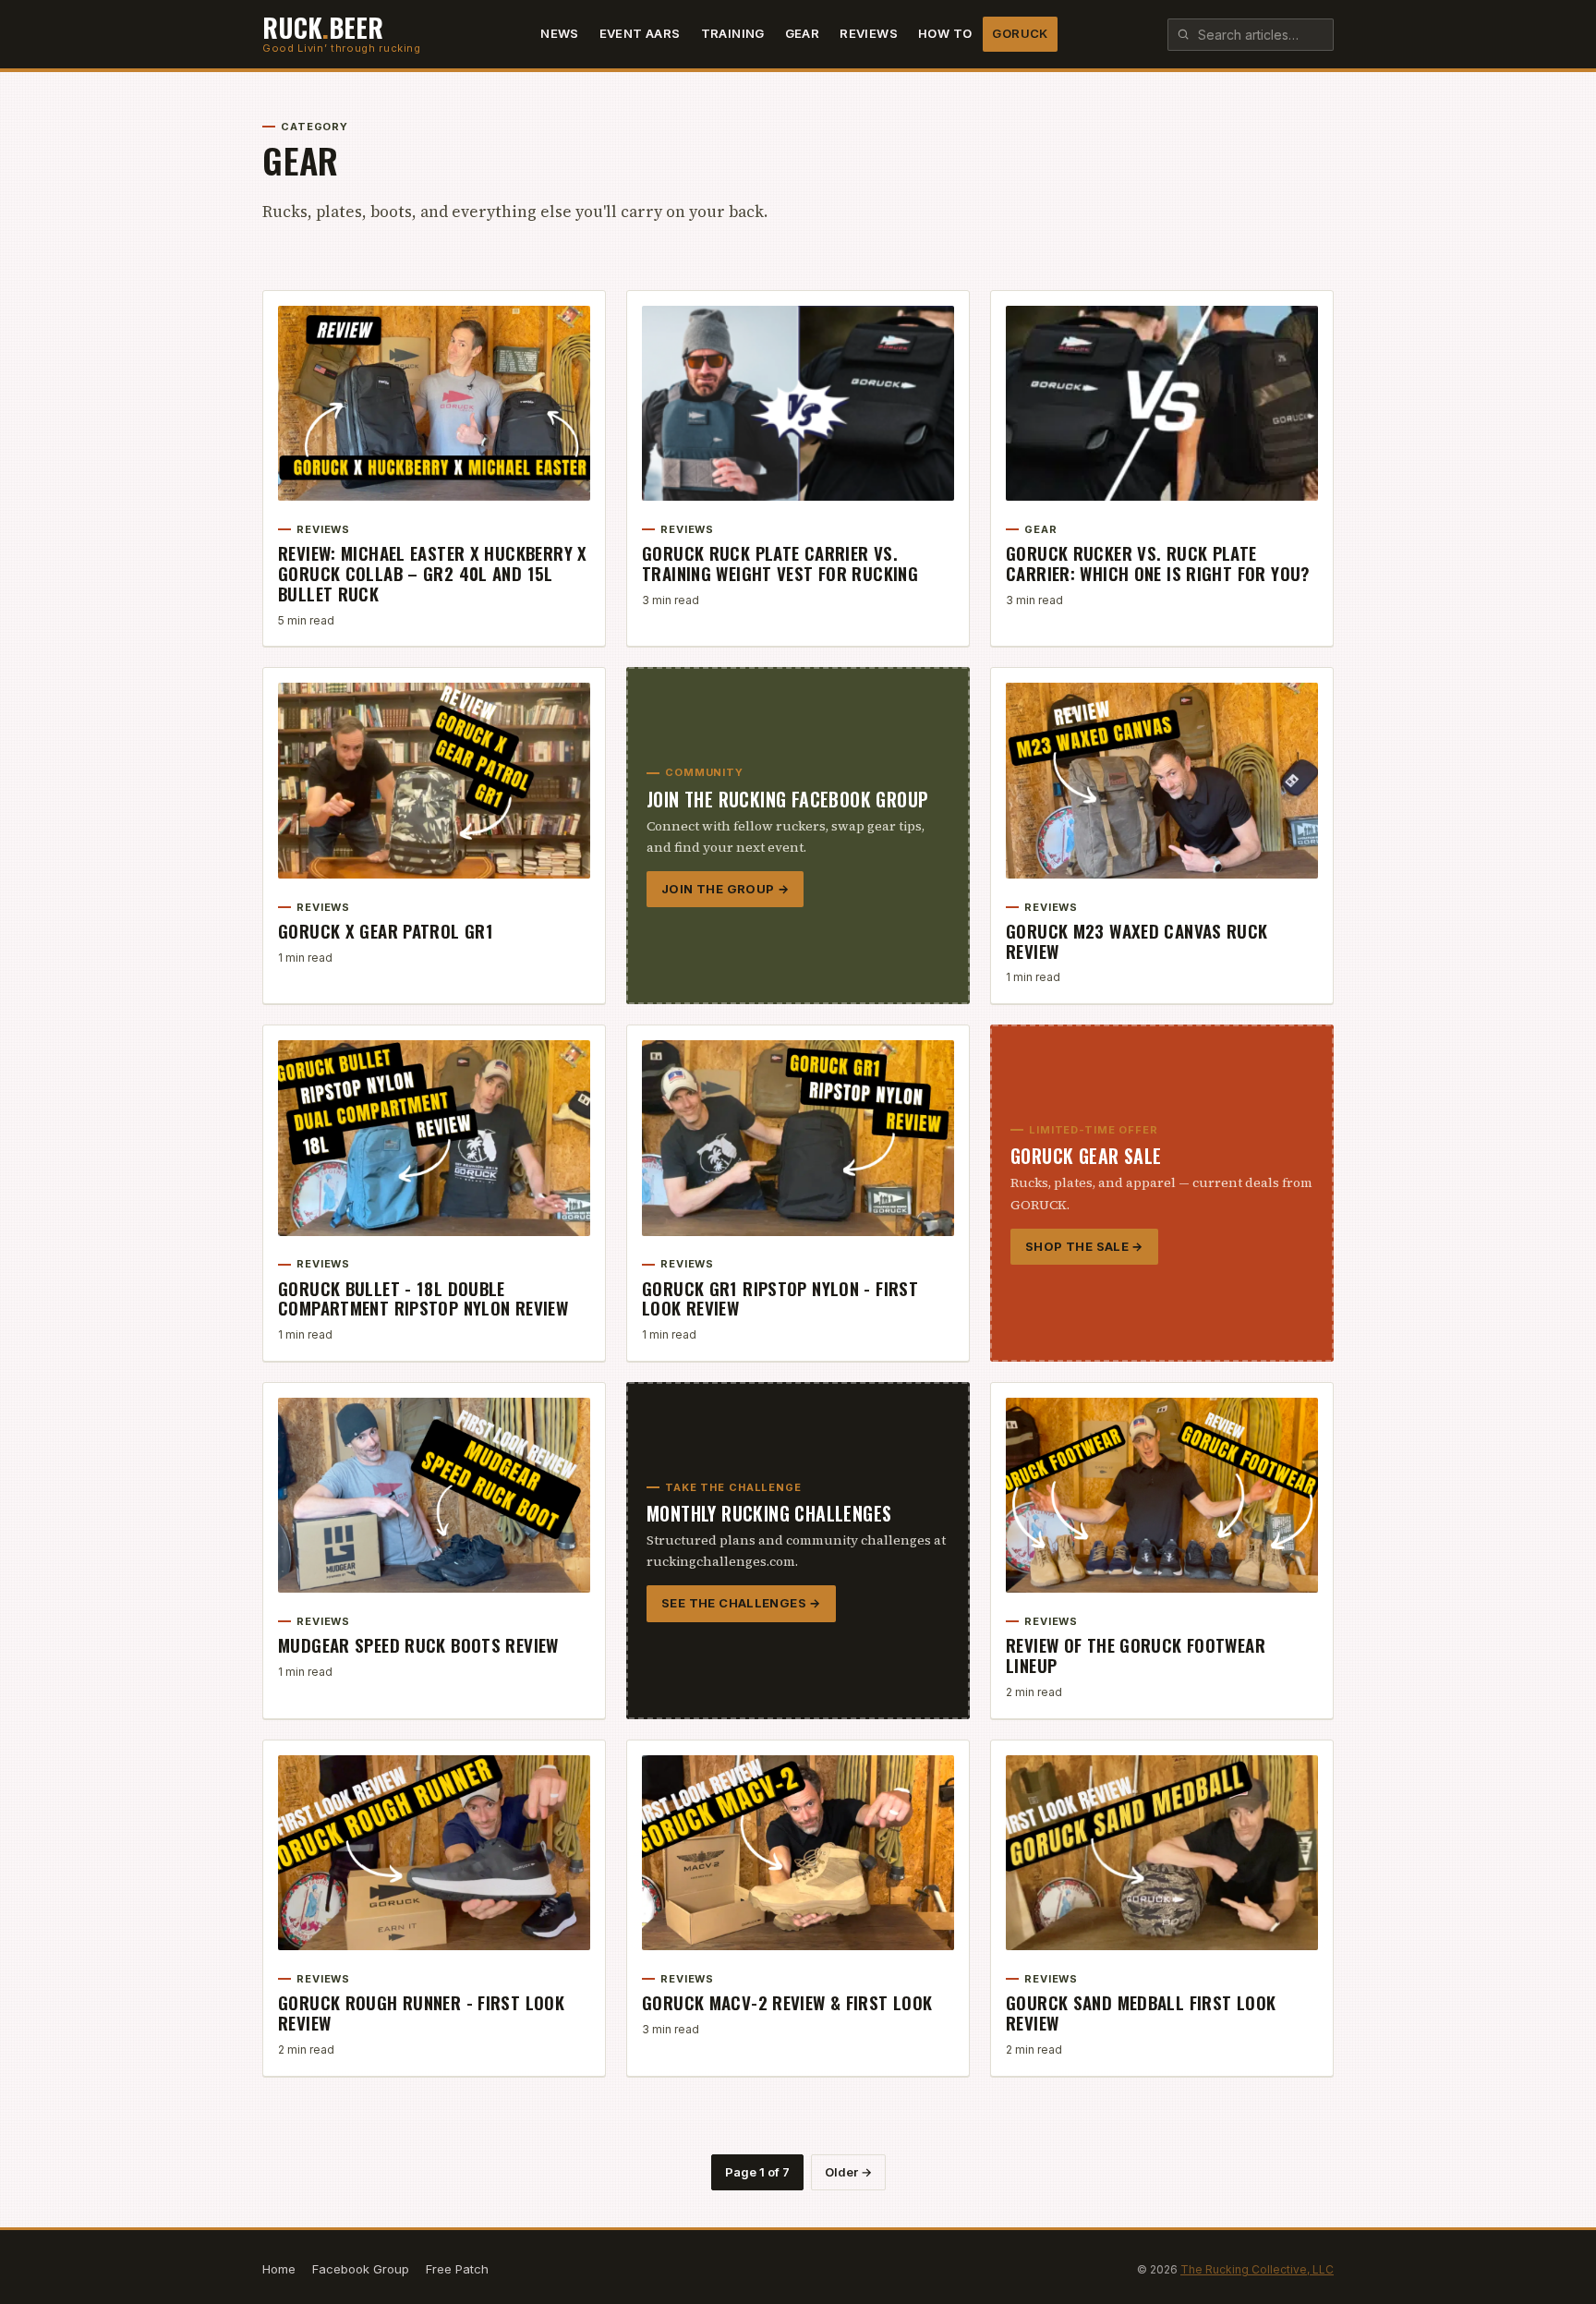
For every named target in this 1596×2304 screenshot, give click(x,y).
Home (279, 2269)
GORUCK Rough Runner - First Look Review (421, 2012)
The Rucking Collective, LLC (1257, 2269)
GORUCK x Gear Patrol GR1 (386, 930)
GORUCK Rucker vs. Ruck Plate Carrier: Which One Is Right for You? (1158, 563)
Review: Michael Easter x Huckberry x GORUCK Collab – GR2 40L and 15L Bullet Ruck (433, 573)
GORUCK (1020, 33)
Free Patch (457, 2269)
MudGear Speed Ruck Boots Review (418, 1644)
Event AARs (640, 33)
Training (733, 33)
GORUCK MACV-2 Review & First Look (787, 2002)
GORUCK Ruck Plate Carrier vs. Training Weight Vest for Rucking (780, 563)
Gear (803, 33)
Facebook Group (361, 2269)
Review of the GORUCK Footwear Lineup (1136, 1655)
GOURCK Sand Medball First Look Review (1141, 2012)
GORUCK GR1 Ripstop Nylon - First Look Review (780, 1298)
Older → (848, 2172)
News (560, 33)
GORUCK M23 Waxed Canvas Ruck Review (1137, 940)
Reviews (869, 33)
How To (945, 33)
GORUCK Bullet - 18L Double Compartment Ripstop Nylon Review (423, 1298)
